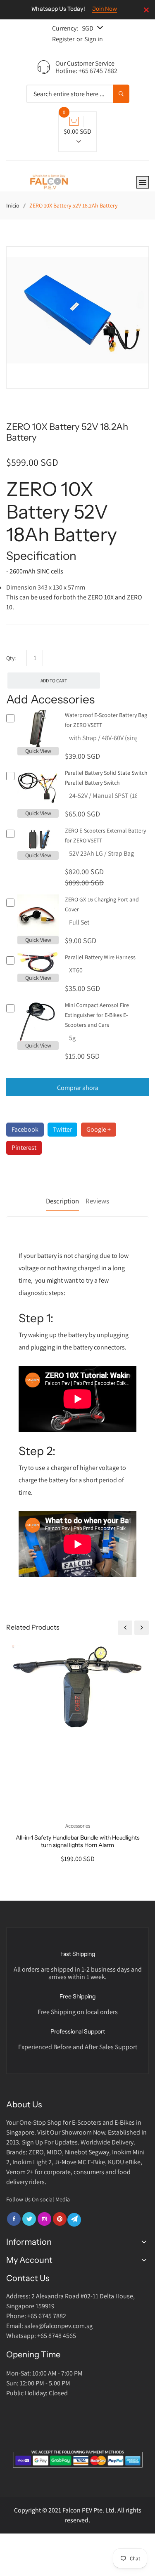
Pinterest (24, 1148)
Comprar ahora (78, 1088)
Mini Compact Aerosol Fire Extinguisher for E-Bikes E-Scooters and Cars (97, 1015)
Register (63, 39)
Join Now (105, 9)
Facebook (25, 1129)
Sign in (94, 39)
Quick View (38, 751)
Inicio (13, 205)
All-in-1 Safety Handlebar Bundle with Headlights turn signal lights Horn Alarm (78, 1841)
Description (62, 1201)
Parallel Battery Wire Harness (100, 957)
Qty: (11, 658)
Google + (99, 1129)
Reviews (97, 1201)
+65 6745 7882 (98, 71)
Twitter (62, 1129)
